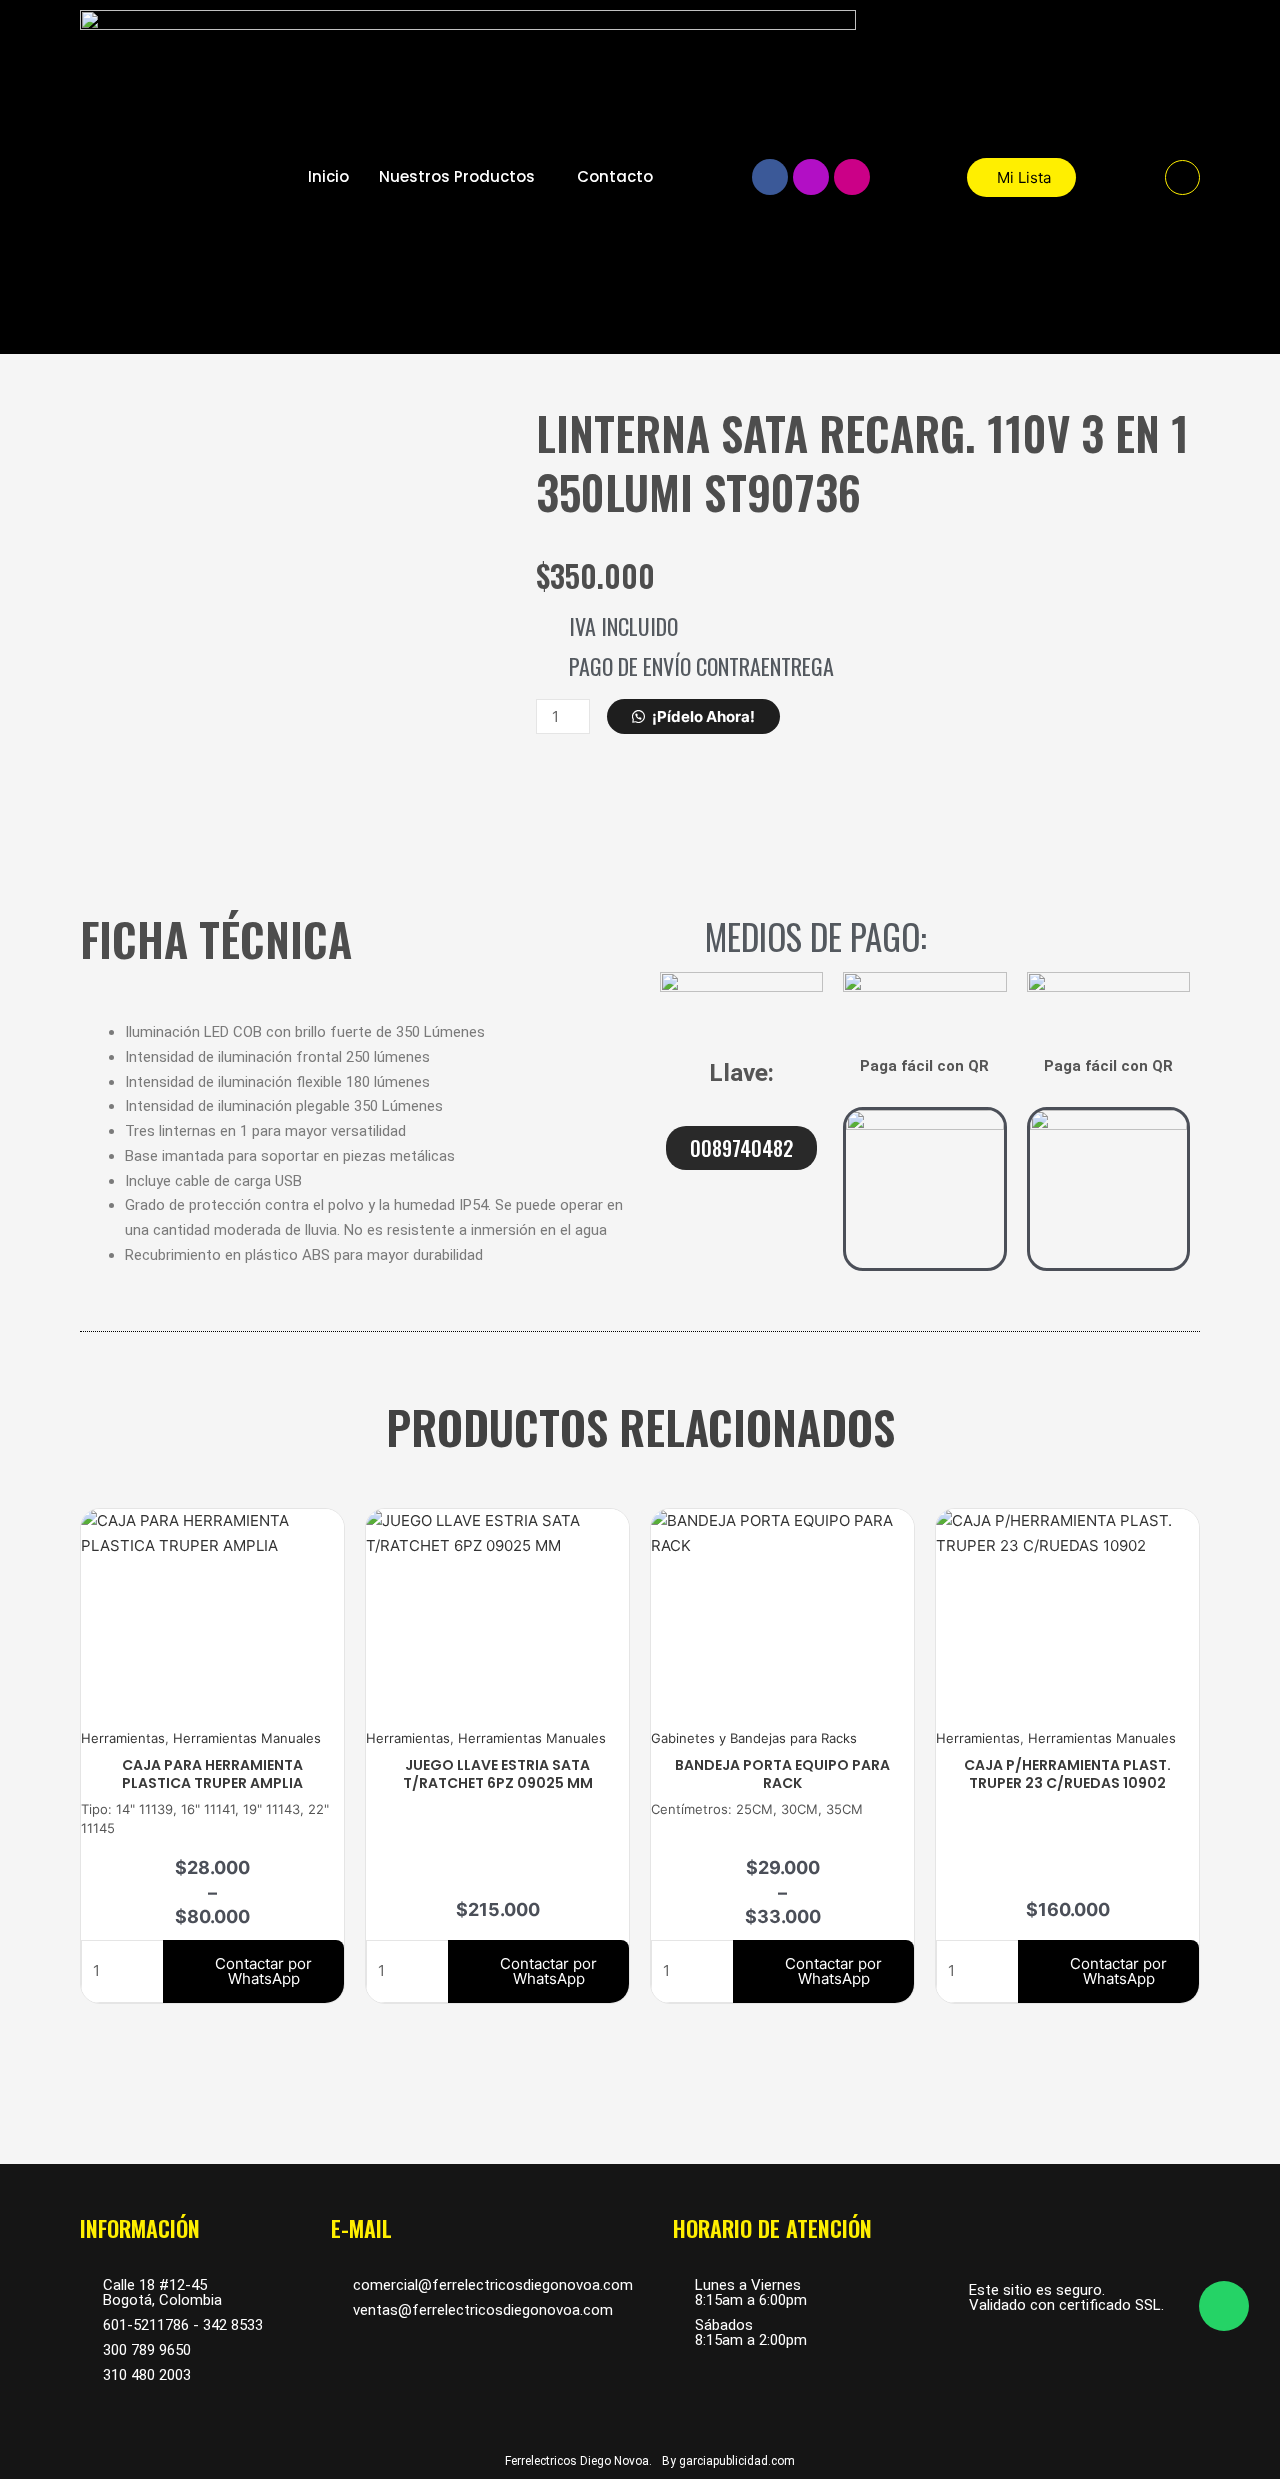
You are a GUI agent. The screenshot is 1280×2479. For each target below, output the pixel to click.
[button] (1182, 177)
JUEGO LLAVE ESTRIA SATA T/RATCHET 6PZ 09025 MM (498, 1774)
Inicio (328, 176)
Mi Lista (1024, 177)
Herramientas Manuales (247, 1738)
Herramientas (123, 1738)
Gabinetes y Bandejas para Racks (754, 1738)
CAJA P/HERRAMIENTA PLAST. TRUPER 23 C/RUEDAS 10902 (1067, 1774)
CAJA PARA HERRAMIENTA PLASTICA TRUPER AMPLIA (212, 1774)
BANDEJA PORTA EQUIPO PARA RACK (782, 1774)
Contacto (615, 176)
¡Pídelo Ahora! (703, 716)
